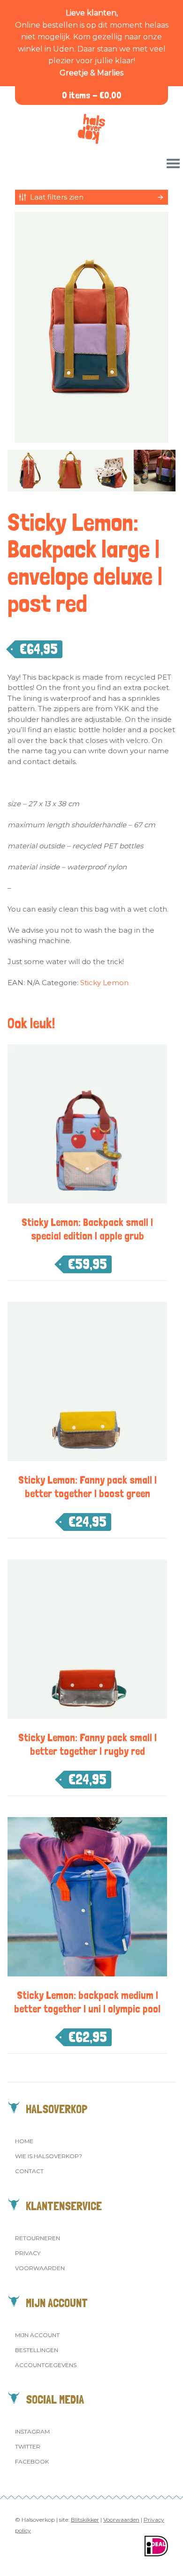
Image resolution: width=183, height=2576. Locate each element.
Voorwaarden (40, 2268)
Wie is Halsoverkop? (49, 2156)
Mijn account (37, 2335)
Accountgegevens (46, 2365)
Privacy (28, 2253)
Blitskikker (85, 2520)
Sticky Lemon (104, 983)
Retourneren (38, 2238)
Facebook (32, 2461)
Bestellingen (37, 2350)
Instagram (32, 2431)
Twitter (28, 2446)
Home (24, 2141)
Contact (29, 2171)
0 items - (92, 95)
